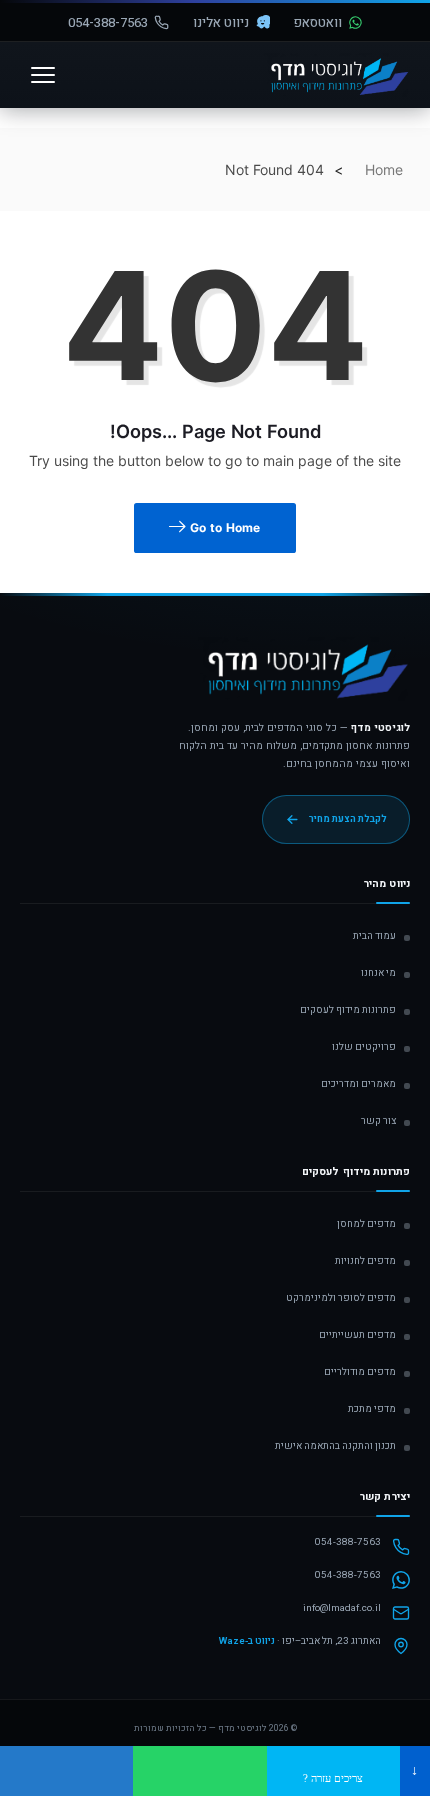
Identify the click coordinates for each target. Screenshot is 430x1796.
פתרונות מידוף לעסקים (348, 1010)
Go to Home (224, 527)
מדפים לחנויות (365, 1261)
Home (384, 169)
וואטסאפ (318, 22)
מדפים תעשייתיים (357, 1335)
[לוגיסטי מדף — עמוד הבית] (304, 678)
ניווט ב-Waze (247, 1641)
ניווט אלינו (221, 22)
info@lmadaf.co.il (342, 1608)
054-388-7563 (108, 22)
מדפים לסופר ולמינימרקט (341, 1298)
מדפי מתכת (372, 1409)
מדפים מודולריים (360, 1372)
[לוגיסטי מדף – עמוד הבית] (337, 75)
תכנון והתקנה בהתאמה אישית (335, 1446)
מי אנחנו (378, 973)
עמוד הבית (374, 936)
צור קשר (378, 1121)
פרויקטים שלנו (364, 1047)
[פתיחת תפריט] (43, 75)
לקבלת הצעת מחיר (348, 819)
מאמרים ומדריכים (358, 1084)
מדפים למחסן (366, 1224)
